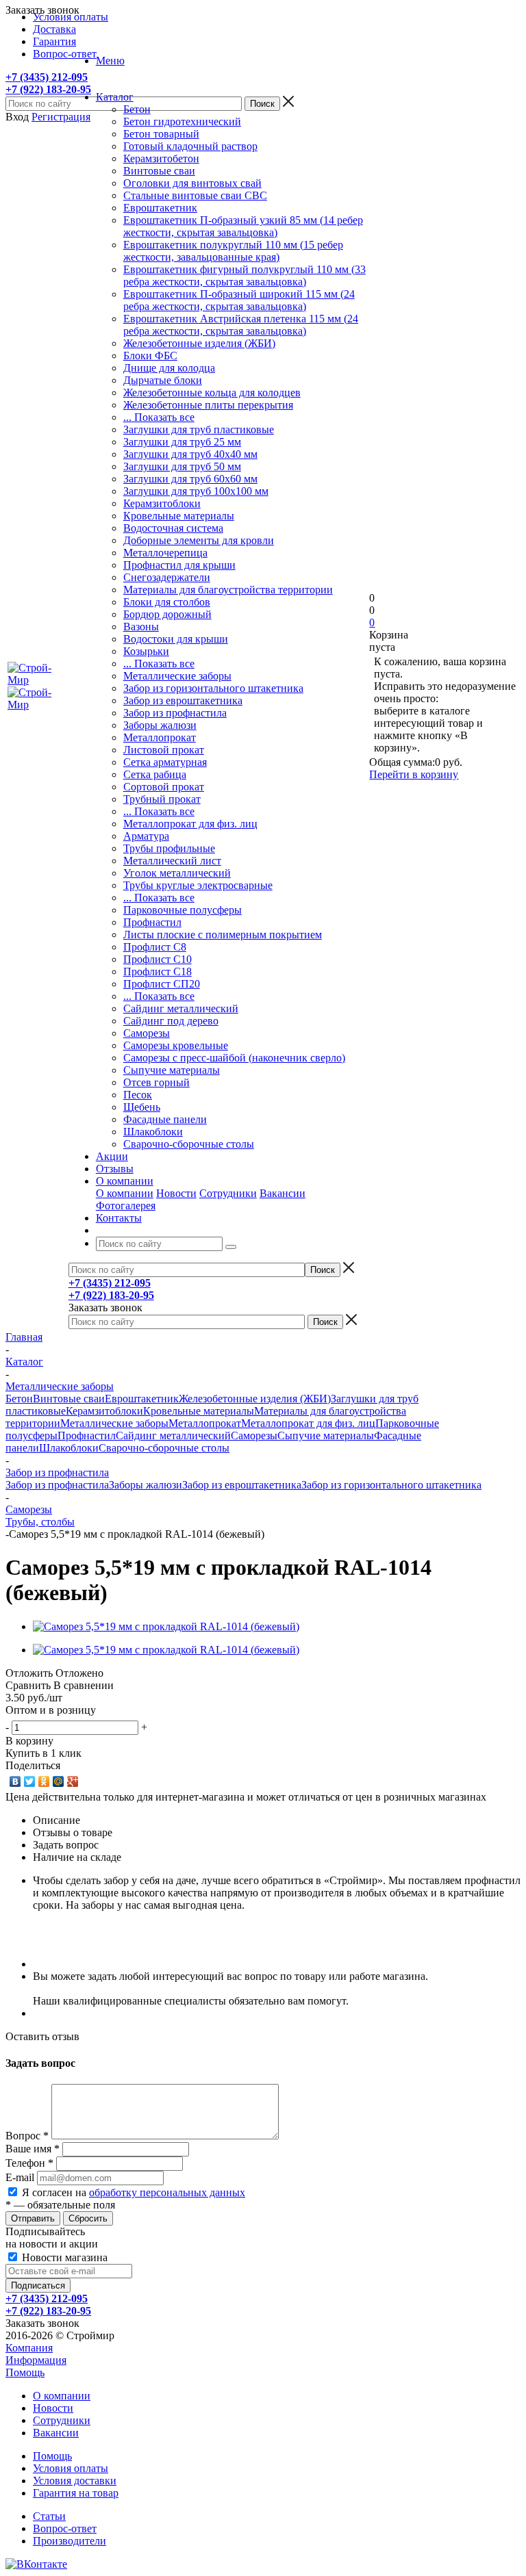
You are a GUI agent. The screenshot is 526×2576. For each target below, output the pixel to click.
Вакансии (283, 1193)
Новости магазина (63, 2257)
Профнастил (152, 922)
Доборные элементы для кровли (199, 540)
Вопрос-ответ (65, 2528)
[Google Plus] (73, 1781)
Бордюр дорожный (167, 614)
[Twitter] (30, 1781)
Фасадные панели (165, 1119)
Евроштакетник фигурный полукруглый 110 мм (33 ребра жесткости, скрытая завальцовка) (245, 275)
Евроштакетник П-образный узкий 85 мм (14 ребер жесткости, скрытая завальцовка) (243, 226)
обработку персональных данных (167, 2192)
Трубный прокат (162, 799)
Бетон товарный (161, 134)
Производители (70, 2541)
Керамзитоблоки (162, 503)
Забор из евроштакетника (183, 700)
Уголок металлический (177, 873)
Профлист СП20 (162, 984)
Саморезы (147, 1033)
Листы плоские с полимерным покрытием (223, 935)
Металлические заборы (177, 676)
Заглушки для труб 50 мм (182, 466)
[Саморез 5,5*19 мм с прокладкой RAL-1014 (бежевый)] (166, 1626)
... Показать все (159, 417)
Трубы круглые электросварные (198, 885)
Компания (29, 2348)
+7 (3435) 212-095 (47, 77)
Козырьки (146, 651)
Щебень (142, 1107)
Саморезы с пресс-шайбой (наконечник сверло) (234, 1058)
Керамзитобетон (161, 158)
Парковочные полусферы (183, 910)
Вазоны (141, 627)
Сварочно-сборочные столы (189, 1144)
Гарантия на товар (76, 2493)
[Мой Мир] (59, 1781)
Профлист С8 (155, 947)
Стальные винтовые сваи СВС (195, 195)
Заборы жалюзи (160, 725)
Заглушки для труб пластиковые (199, 429)
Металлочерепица (165, 553)
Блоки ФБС (150, 356)
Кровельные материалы (179, 516)
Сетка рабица (155, 774)
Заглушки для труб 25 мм (182, 442)
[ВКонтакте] (15, 1781)
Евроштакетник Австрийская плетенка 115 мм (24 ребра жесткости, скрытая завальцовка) (241, 325)
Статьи (49, 2516)
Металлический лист (172, 861)
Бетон (137, 109)
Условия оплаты (71, 2468)
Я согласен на (134, 2192)
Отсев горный (156, 1082)
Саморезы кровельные (176, 1045)
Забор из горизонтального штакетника (213, 688)
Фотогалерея (126, 1206)
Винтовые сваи (159, 171)
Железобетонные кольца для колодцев (212, 392)
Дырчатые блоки (163, 380)
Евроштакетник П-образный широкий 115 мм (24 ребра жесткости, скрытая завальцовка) (239, 300)
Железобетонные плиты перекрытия (208, 405)
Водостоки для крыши (176, 639)
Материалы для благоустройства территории (228, 590)
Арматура (146, 836)
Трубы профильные (169, 848)
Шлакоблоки (153, 1132)
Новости (176, 1193)
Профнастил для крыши (179, 565)
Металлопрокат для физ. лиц (190, 824)
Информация (36, 2360)
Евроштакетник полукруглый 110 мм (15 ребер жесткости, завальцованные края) (233, 251)
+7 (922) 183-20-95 (48, 89)
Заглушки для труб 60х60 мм (190, 479)
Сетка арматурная (165, 762)
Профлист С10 (158, 959)
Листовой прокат (164, 750)
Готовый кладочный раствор (190, 146)
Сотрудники (228, 1193)
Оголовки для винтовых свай (192, 183)
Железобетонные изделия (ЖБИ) (199, 343)
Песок (138, 1095)
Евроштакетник (160, 208)
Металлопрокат (160, 737)
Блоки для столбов (167, 602)
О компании (125, 1193)
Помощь (25, 2372)
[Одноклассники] (44, 1781)
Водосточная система (173, 528)
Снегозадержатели (167, 577)
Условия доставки (75, 2481)
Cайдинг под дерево (171, 1021)
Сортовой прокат (164, 787)
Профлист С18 (158, 971)
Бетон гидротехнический (182, 121)
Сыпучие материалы (172, 1070)
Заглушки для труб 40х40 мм (190, 454)
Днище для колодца (169, 368)
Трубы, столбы (40, 1522)
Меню (110, 61)
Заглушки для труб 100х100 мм (196, 491)
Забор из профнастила (175, 713)
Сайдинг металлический (181, 1008)
